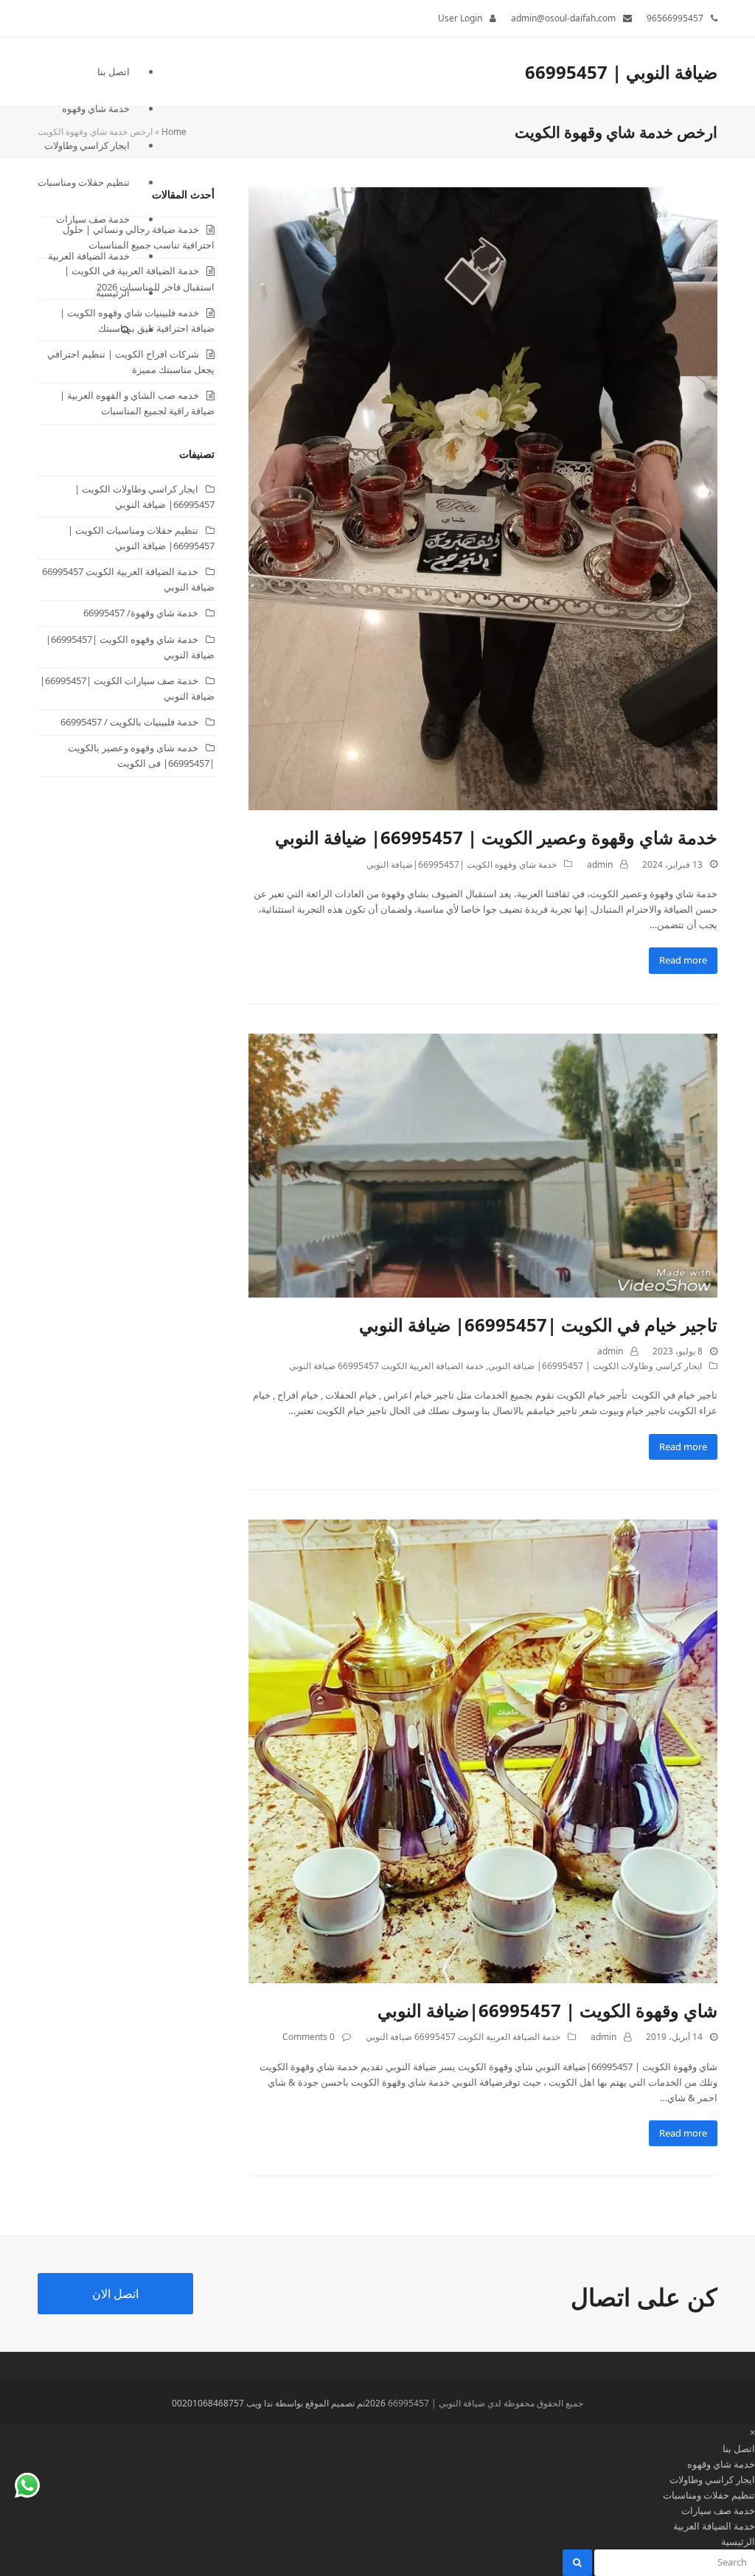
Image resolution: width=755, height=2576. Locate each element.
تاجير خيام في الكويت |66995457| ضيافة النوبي (538, 1324)
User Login (460, 18)
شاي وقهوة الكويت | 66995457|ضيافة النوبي (547, 2010)
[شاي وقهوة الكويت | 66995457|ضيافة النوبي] (483, 1750)
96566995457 (675, 18)
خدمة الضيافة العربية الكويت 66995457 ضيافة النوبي (386, 1366)
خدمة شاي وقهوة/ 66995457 (141, 613)
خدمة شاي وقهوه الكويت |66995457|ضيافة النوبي (462, 864)
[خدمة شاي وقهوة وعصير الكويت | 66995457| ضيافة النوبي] (483, 498)
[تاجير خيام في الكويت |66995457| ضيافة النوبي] (483, 1164)
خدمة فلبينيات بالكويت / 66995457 (129, 722)
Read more (683, 960)
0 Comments (309, 2037)
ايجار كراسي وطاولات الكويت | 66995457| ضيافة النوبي (595, 1366)
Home (174, 132)
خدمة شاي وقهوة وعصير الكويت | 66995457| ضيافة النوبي (496, 837)
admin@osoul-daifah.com (563, 18)
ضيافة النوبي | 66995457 (621, 72)
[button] (84, 330)
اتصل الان (115, 2294)
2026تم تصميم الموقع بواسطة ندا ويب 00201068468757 (279, 2403)
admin (600, 864)
